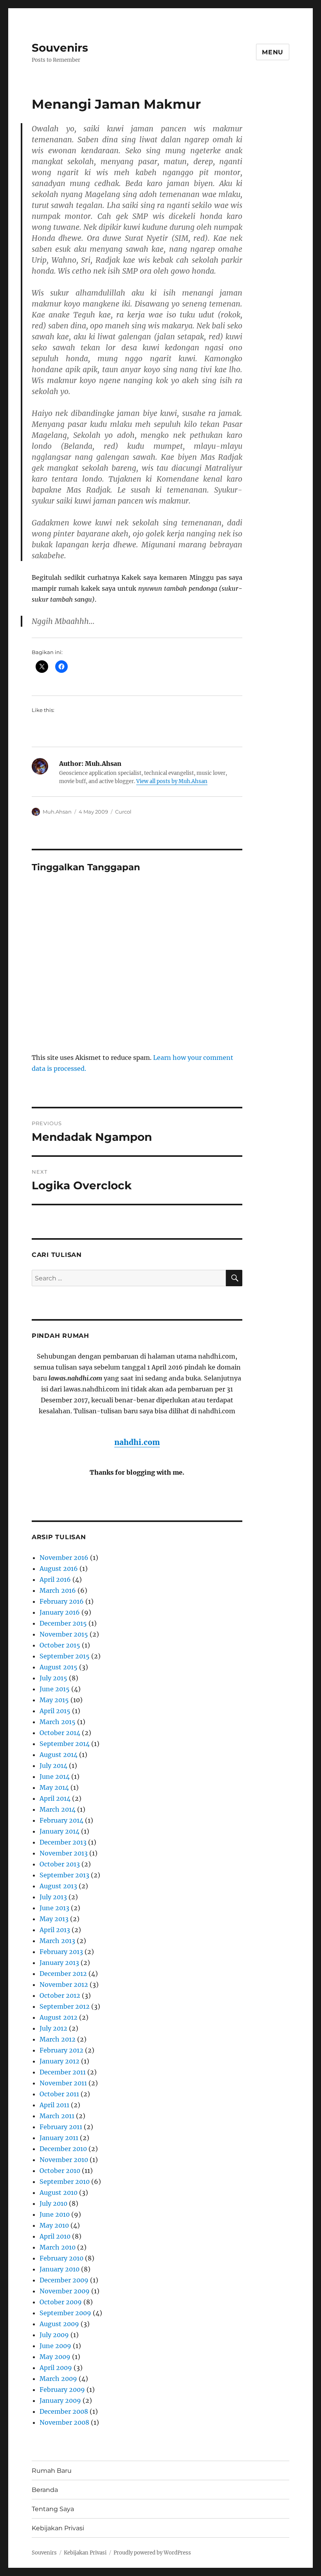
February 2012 (61, 2050)
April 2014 (55, 1798)
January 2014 (60, 1831)
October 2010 (60, 2171)
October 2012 (60, 1995)
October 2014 (60, 1733)
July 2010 (53, 2203)
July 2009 (54, 2335)
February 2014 (61, 1820)
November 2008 (64, 2422)
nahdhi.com (137, 1442)
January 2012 (60, 2061)
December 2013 (63, 1842)
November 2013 (64, 1853)
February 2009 (62, 2390)
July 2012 (53, 2028)
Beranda (45, 2490)
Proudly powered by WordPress (152, 2553)
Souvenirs (60, 48)
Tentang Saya (53, 2509)
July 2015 (53, 1678)
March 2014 (58, 1809)
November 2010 (64, 2160)
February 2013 (61, 1952)
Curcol (123, 812)
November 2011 (63, 2083)
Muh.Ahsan (57, 812)
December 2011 (63, 2072)
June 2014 (55, 1776)
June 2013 (54, 1908)
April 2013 (55, 1930)
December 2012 (63, 1974)
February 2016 (62, 1601)
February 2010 (61, 2258)
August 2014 (59, 1755)
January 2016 (60, 1612)
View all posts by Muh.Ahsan (172, 781)
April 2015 (55, 1711)
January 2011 (59, 2138)
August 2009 (59, 2324)
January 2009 (60, 2400)
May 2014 (54, 1787)
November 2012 (64, 1984)
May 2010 (54, 2225)
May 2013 (54, 1919)
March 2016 (58, 1590)
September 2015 (65, 1656)
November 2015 (64, 1634)
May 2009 (55, 2357)
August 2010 (59, 2192)
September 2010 (65, 2182)
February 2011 (61, 2127)
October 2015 (60, 1645)
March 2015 (58, 1722)
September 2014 (65, 1744)
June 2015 (55, 1689)
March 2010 (58, 2247)
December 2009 (64, 2280)
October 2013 (60, 1864)
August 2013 (58, 1886)
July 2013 (53, 1897)
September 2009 (65, 2313)
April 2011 (54, 2105)
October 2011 (59, 2094)
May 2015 (54, 1700)
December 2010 (63, 2149)
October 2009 (61, 2302)
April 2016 (55, 1579)
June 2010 (55, 2214)
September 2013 (64, 1875)
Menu (273, 52)
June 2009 (55, 2346)
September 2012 (65, 2006)
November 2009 (65, 2291)
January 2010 (60, 2269)
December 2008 (64, 2411)
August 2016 (59, 1569)
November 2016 (64, 1558)
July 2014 (53, 1766)
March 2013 (57, 1941)
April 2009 (56, 2368)
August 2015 (59, 1667)
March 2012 (58, 2039)
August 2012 (59, 2017)
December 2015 (63, 1623)
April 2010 (55, 2236)
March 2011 (57, 2116)
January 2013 (59, 1963)
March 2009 (58, 2379)
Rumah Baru (52, 2471)
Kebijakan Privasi (58, 2528)
